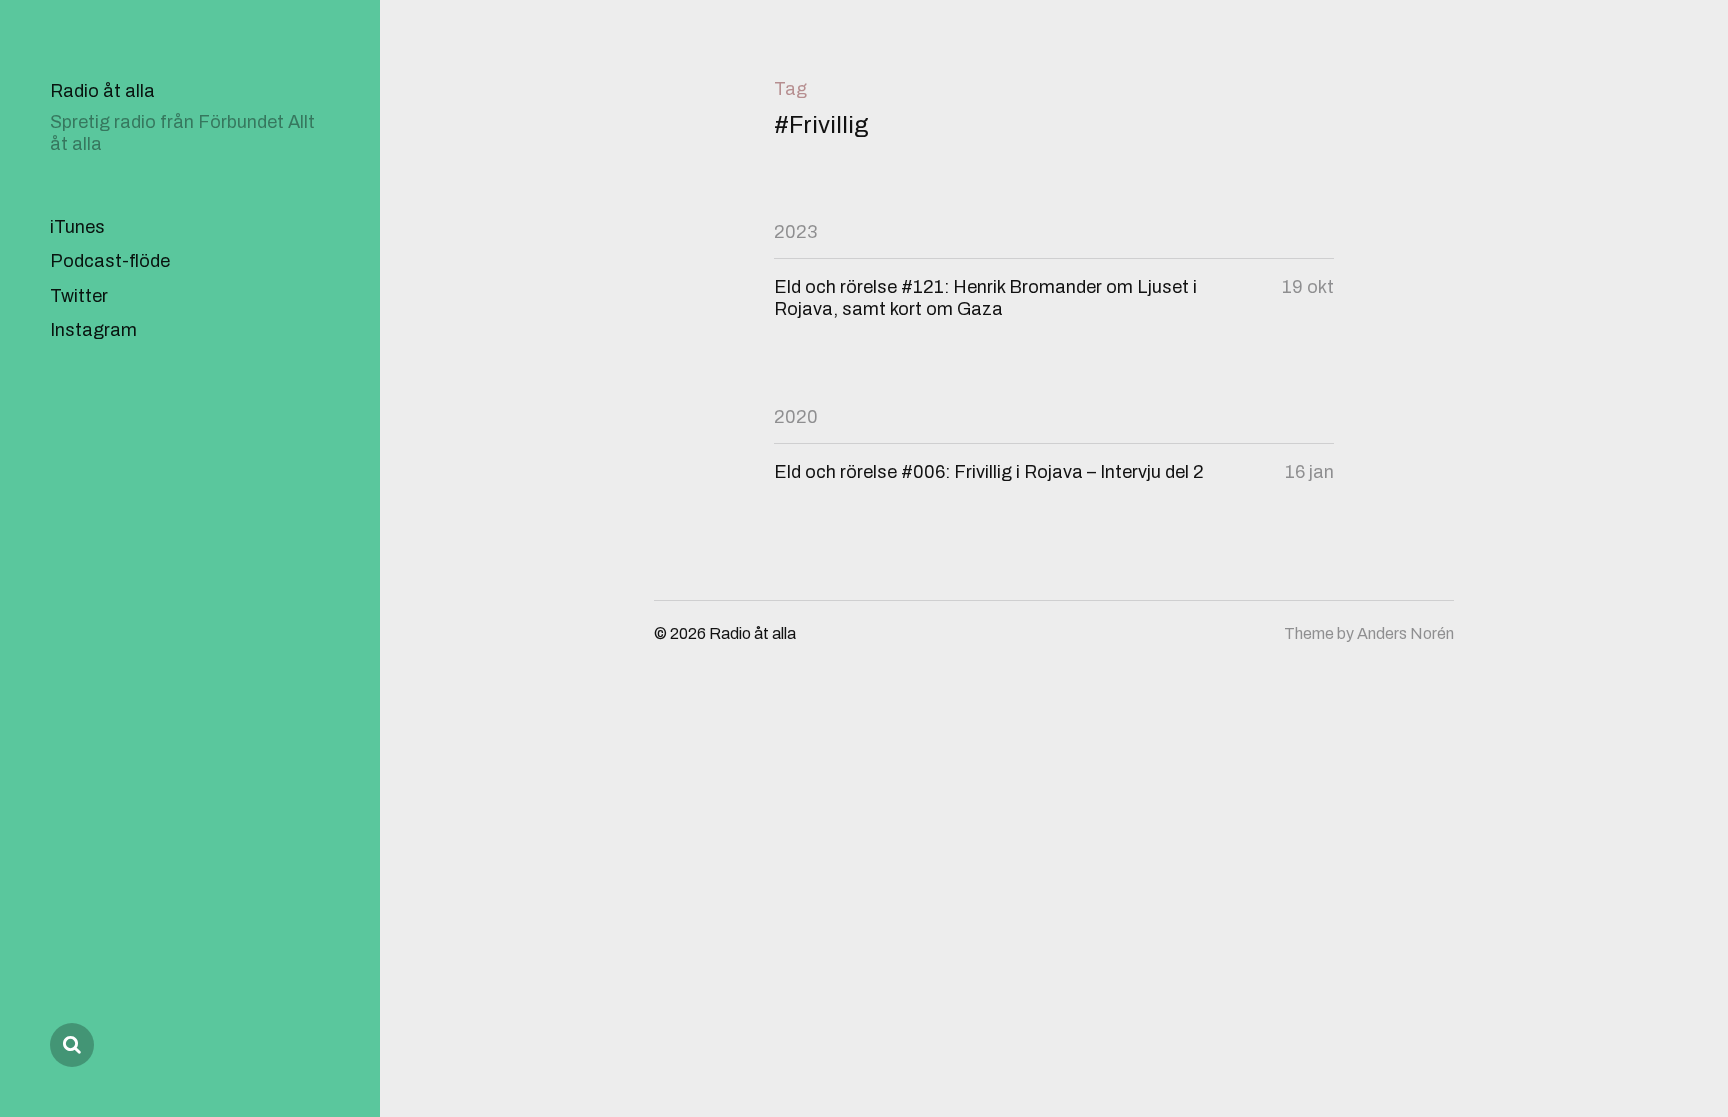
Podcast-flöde (110, 261)
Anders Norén (1405, 633)
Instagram (93, 330)
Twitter (79, 296)
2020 (796, 417)
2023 (795, 232)
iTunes (77, 227)
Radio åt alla (102, 91)
